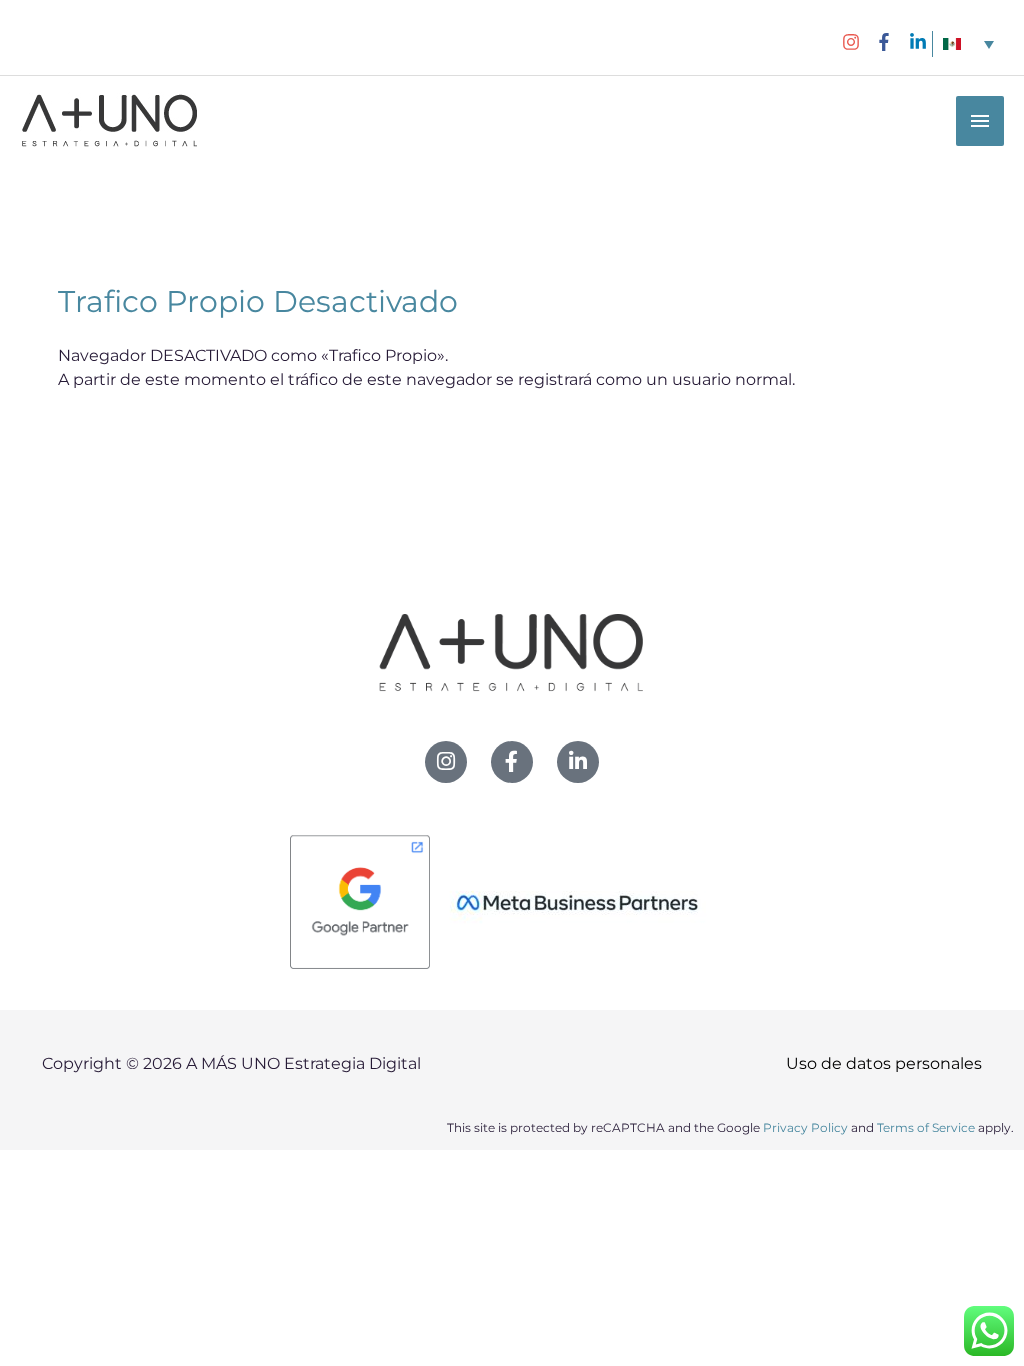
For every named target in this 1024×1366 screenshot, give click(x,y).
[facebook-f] (889, 42)
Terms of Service (926, 1127)
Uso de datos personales (884, 1063)
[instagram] (856, 42)
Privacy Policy (805, 1127)
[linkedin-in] (920, 42)
